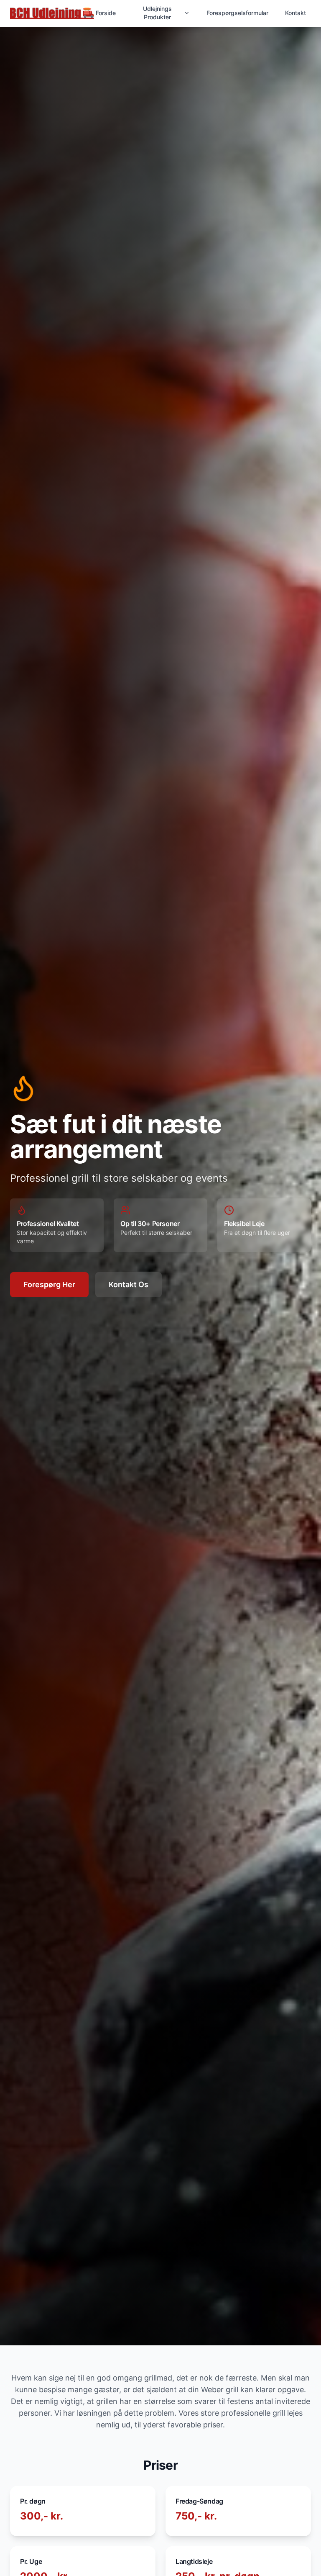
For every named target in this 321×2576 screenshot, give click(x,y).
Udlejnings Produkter (157, 13)
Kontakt (296, 13)
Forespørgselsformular (237, 13)
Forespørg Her (49, 1284)
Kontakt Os (129, 1284)
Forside (106, 13)
